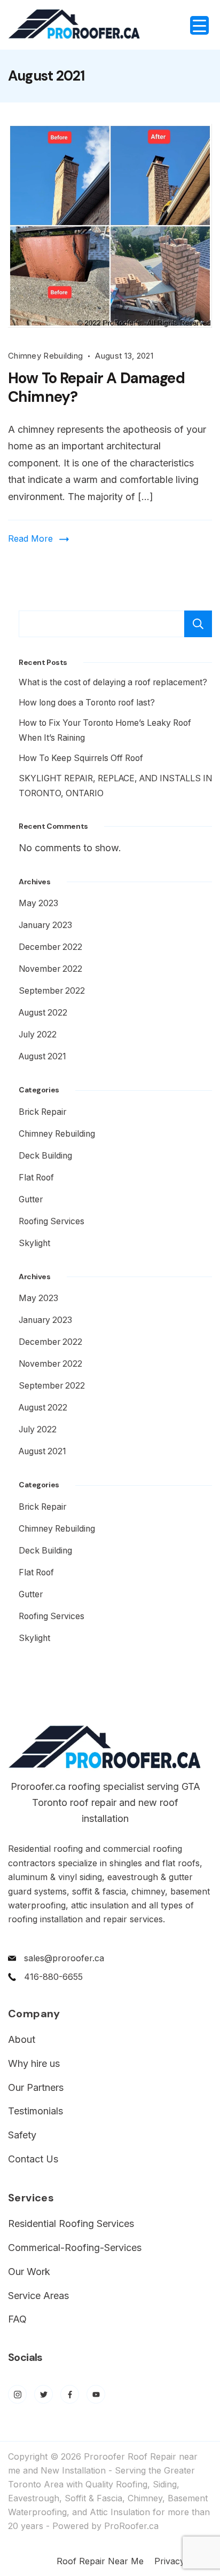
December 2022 (50, 947)
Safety (22, 2135)
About (22, 2039)
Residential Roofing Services (71, 2224)
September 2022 (52, 991)
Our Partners (36, 2087)
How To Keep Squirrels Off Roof (81, 758)
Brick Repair (42, 1112)
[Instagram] (17, 2394)
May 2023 (38, 903)
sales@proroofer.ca (64, 1958)
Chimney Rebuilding (45, 356)
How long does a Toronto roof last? (87, 703)
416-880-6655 (53, 1977)
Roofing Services (52, 1221)
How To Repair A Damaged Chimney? (96, 387)
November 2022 (50, 969)
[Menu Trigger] (199, 25)
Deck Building (45, 1156)
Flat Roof (36, 1178)
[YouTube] (96, 2394)
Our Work (29, 2272)
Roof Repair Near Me (100, 2561)
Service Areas (38, 2296)
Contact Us (33, 2159)
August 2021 (42, 1056)
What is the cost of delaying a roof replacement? (113, 682)
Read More (30, 538)
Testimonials (36, 2111)
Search (198, 624)
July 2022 (38, 1035)
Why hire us (34, 2063)
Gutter (31, 1199)
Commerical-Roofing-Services (75, 2248)
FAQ (17, 2319)
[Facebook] (70, 2394)
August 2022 (43, 1013)
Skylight (34, 1243)
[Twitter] (44, 2394)
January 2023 (45, 925)
